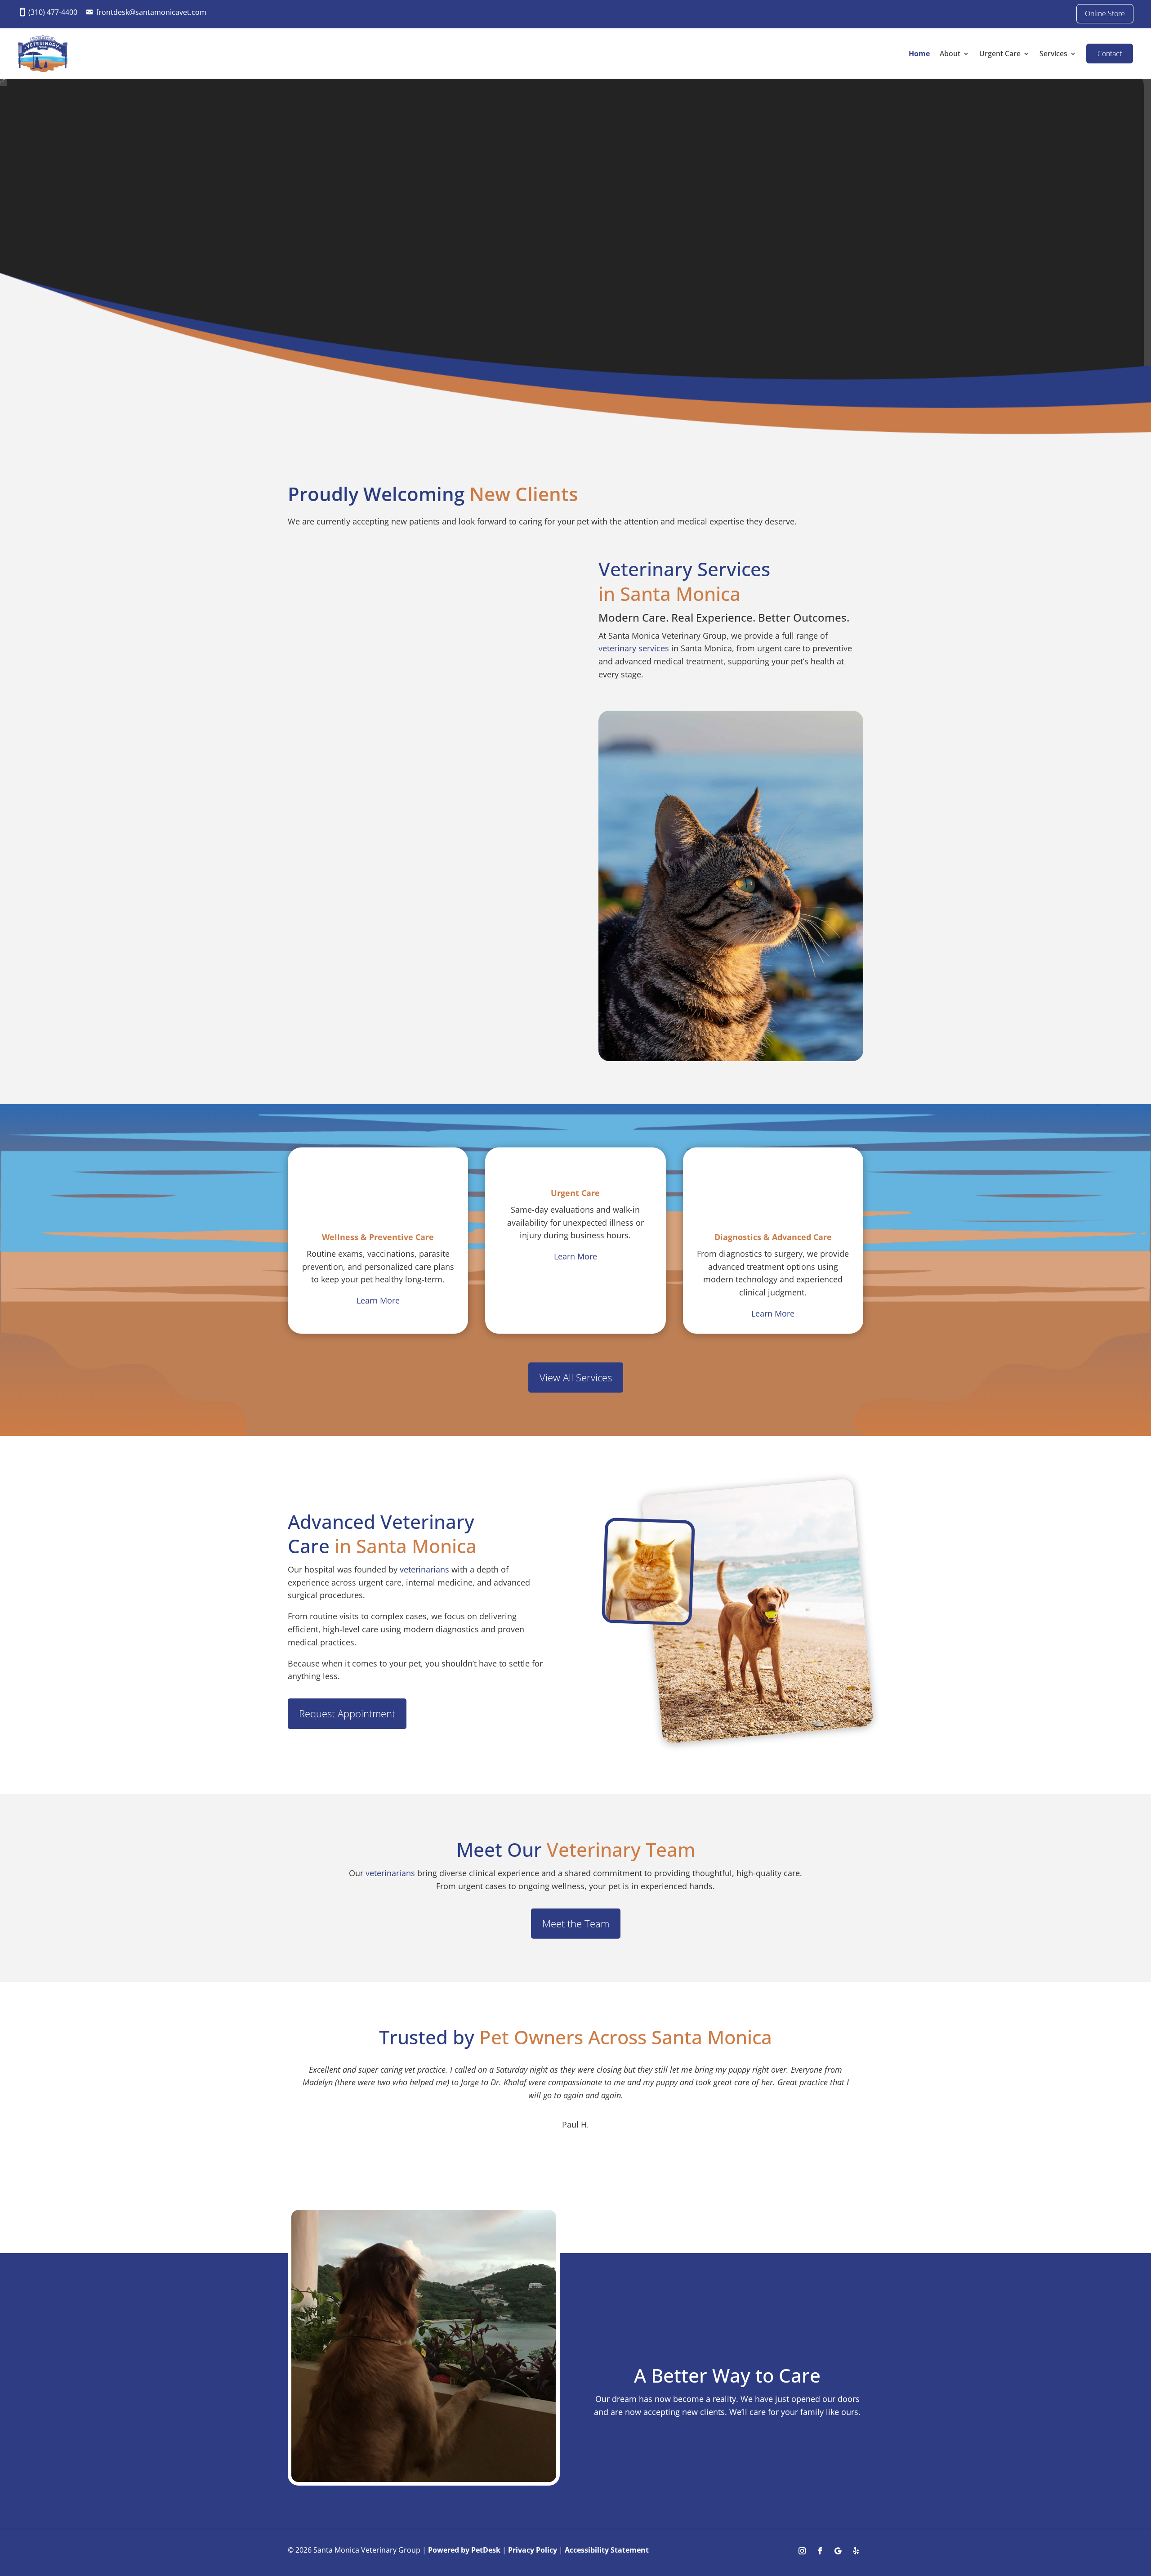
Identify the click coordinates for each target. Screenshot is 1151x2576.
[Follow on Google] (838, 2551)
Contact (1110, 54)
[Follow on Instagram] (802, 2551)
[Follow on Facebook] (820, 2551)
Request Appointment (347, 1713)
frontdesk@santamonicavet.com (151, 12)
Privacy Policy (533, 2550)
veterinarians (424, 1569)
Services (1053, 54)
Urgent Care (1000, 54)
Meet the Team (576, 1923)
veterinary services (634, 648)
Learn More (378, 1300)
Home (919, 54)
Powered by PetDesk (464, 2550)
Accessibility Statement (607, 2550)
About (950, 54)
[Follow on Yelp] (856, 2551)
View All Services (576, 1377)
